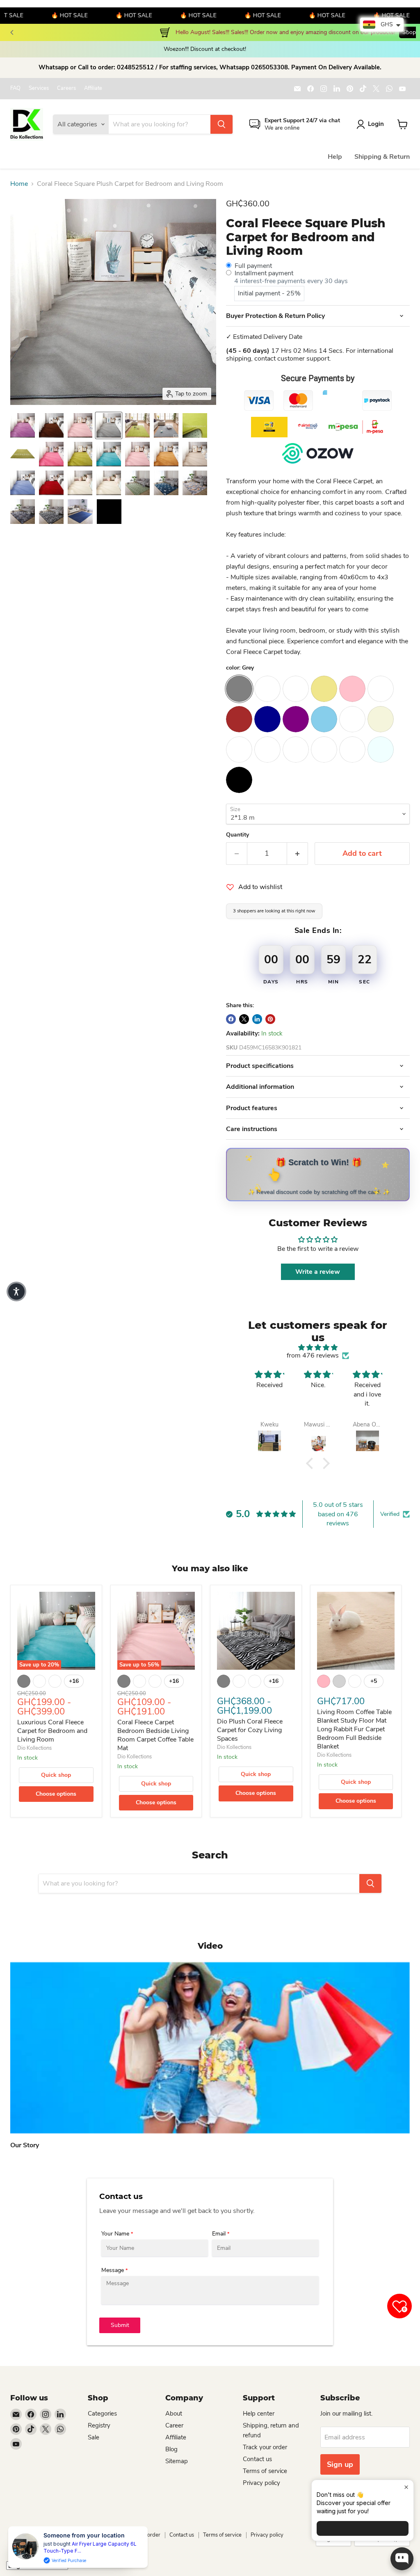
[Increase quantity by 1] (298, 854)
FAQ (15, 88)
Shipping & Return (382, 157)
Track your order (265, 2447)
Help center (259, 2414)
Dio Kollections (34, 1748)
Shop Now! (86, 32)
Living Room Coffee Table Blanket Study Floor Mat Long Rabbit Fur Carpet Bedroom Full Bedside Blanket (354, 1729)
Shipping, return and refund (79, 2535)
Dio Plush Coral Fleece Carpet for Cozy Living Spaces (250, 1730)
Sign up (340, 2464)
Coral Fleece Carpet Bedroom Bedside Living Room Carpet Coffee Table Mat (155, 1735)
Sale (94, 2437)
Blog (171, 2449)
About (174, 2414)
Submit (120, 2325)
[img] (318, 1347)
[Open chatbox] (402, 2559)
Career (174, 2425)
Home (19, 184)
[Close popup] (406, 2487)
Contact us (257, 2459)
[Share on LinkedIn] (257, 1019)
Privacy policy (261, 2483)
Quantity (237, 835)
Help (335, 157)
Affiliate (93, 88)
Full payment (253, 266)
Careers (66, 88)
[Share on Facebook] (231, 1019)
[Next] (408, 32)
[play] (210, 2048)
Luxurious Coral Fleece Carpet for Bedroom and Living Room (52, 1731)
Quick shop (56, 1775)
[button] (312, 1463)
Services (39, 88)
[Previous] (12, 32)
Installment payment (264, 273)
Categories (102, 2414)
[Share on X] (244, 1019)
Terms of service (265, 2471)
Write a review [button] (318, 1272)
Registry (99, 2425)
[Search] (221, 124)
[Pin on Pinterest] (270, 1019)
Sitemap (177, 2461)
